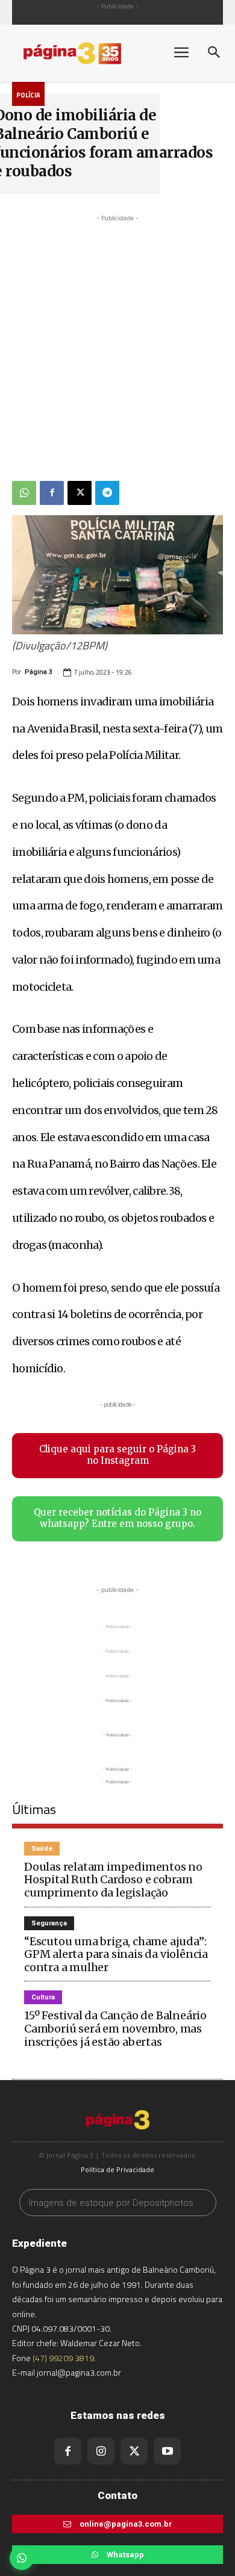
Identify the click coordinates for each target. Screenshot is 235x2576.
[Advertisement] (117, 342)
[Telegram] (107, 493)
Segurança (49, 1923)
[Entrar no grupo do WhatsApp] (22, 2558)
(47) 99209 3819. (64, 2358)
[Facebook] (52, 493)
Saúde (42, 1849)
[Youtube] (167, 2451)
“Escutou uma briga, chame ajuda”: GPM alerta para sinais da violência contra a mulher (116, 1954)
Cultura (43, 1997)
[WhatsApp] (24, 493)
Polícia (28, 95)
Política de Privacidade (117, 2169)
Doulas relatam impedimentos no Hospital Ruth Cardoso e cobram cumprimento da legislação (113, 1880)
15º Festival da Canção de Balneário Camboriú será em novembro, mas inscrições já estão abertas (115, 2028)
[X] (80, 493)
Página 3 (39, 672)
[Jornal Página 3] (84, 53)
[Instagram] (101, 2451)
